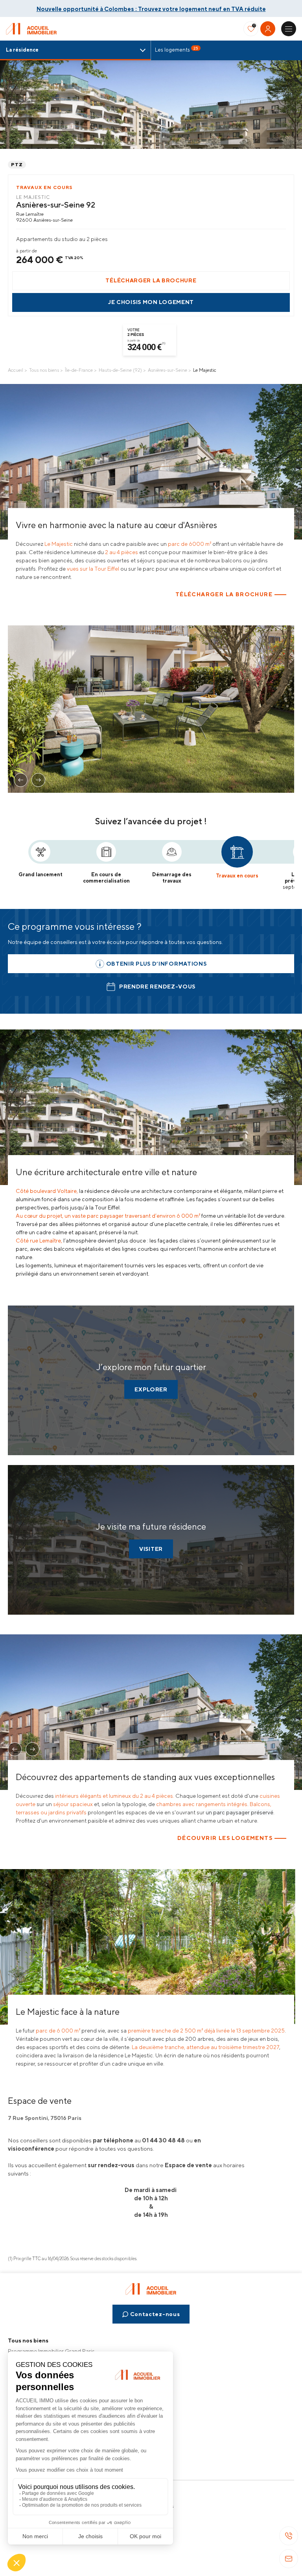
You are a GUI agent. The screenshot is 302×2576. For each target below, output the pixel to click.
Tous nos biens (44, 370)
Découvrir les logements (225, 1838)
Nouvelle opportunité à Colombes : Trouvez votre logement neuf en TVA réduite (151, 9)
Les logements (177, 49)
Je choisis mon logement (151, 302)
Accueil (16, 370)
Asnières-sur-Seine (168, 370)
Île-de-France (79, 370)
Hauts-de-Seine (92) (120, 370)
